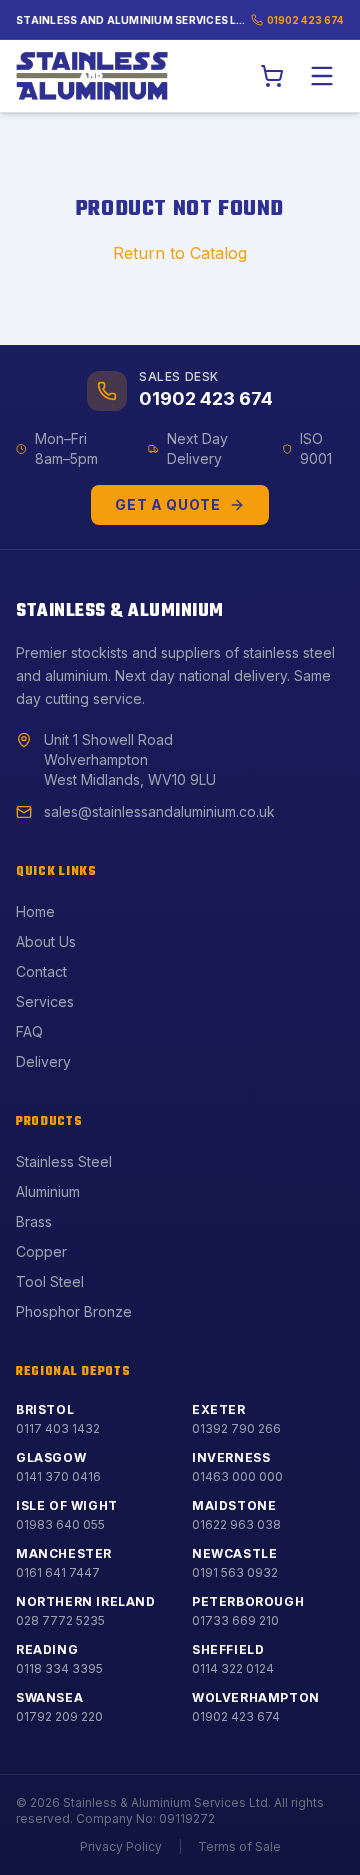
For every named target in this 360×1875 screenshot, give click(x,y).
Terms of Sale (239, 1846)
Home (35, 911)
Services (45, 1001)
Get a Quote (168, 504)
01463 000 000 (237, 1476)
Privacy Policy (121, 1846)
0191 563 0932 (235, 1572)
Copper (41, 1251)
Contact (41, 971)
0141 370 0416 (58, 1476)
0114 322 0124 (233, 1668)
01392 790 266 (236, 1428)
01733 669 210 (235, 1620)
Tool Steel (50, 1281)
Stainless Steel (64, 1161)
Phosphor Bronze (74, 1311)
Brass (34, 1221)
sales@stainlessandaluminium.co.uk (159, 811)
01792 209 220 (59, 1716)
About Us (46, 941)
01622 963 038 (236, 1524)
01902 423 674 (305, 20)
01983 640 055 (60, 1524)
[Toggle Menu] (322, 76)
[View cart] (272, 76)
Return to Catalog (180, 253)
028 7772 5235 (60, 1620)
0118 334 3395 (59, 1668)
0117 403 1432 (58, 1428)
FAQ (29, 1031)
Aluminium (48, 1191)
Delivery (43, 1061)
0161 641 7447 (58, 1572)
